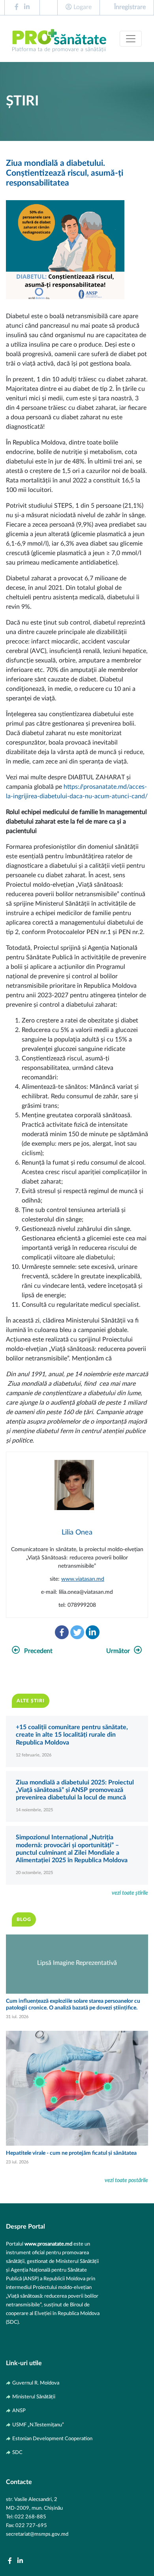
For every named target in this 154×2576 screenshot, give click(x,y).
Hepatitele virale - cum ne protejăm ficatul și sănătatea (71, 2167)
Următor (118, 1665)
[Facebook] (62, 1646)
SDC (17, 2467)
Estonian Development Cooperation (52, 2453)
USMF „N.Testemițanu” (38, 2439)
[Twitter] (77, 1646)
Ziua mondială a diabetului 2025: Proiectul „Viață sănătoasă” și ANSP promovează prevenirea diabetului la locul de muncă (75, 1804)
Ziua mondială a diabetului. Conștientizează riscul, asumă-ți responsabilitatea (65, 187)
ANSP (19, 2425)
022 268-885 (30, 2531)
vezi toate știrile (130, 1907)
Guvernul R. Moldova (36, 2397)
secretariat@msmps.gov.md (37, 2548)
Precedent (38, 1665)
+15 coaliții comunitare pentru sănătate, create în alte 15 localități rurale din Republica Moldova (72, 1749)
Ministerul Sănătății (34, 2411)
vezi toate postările (126, 2194)
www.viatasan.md (83, 1593)
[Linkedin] (93, 1646)
